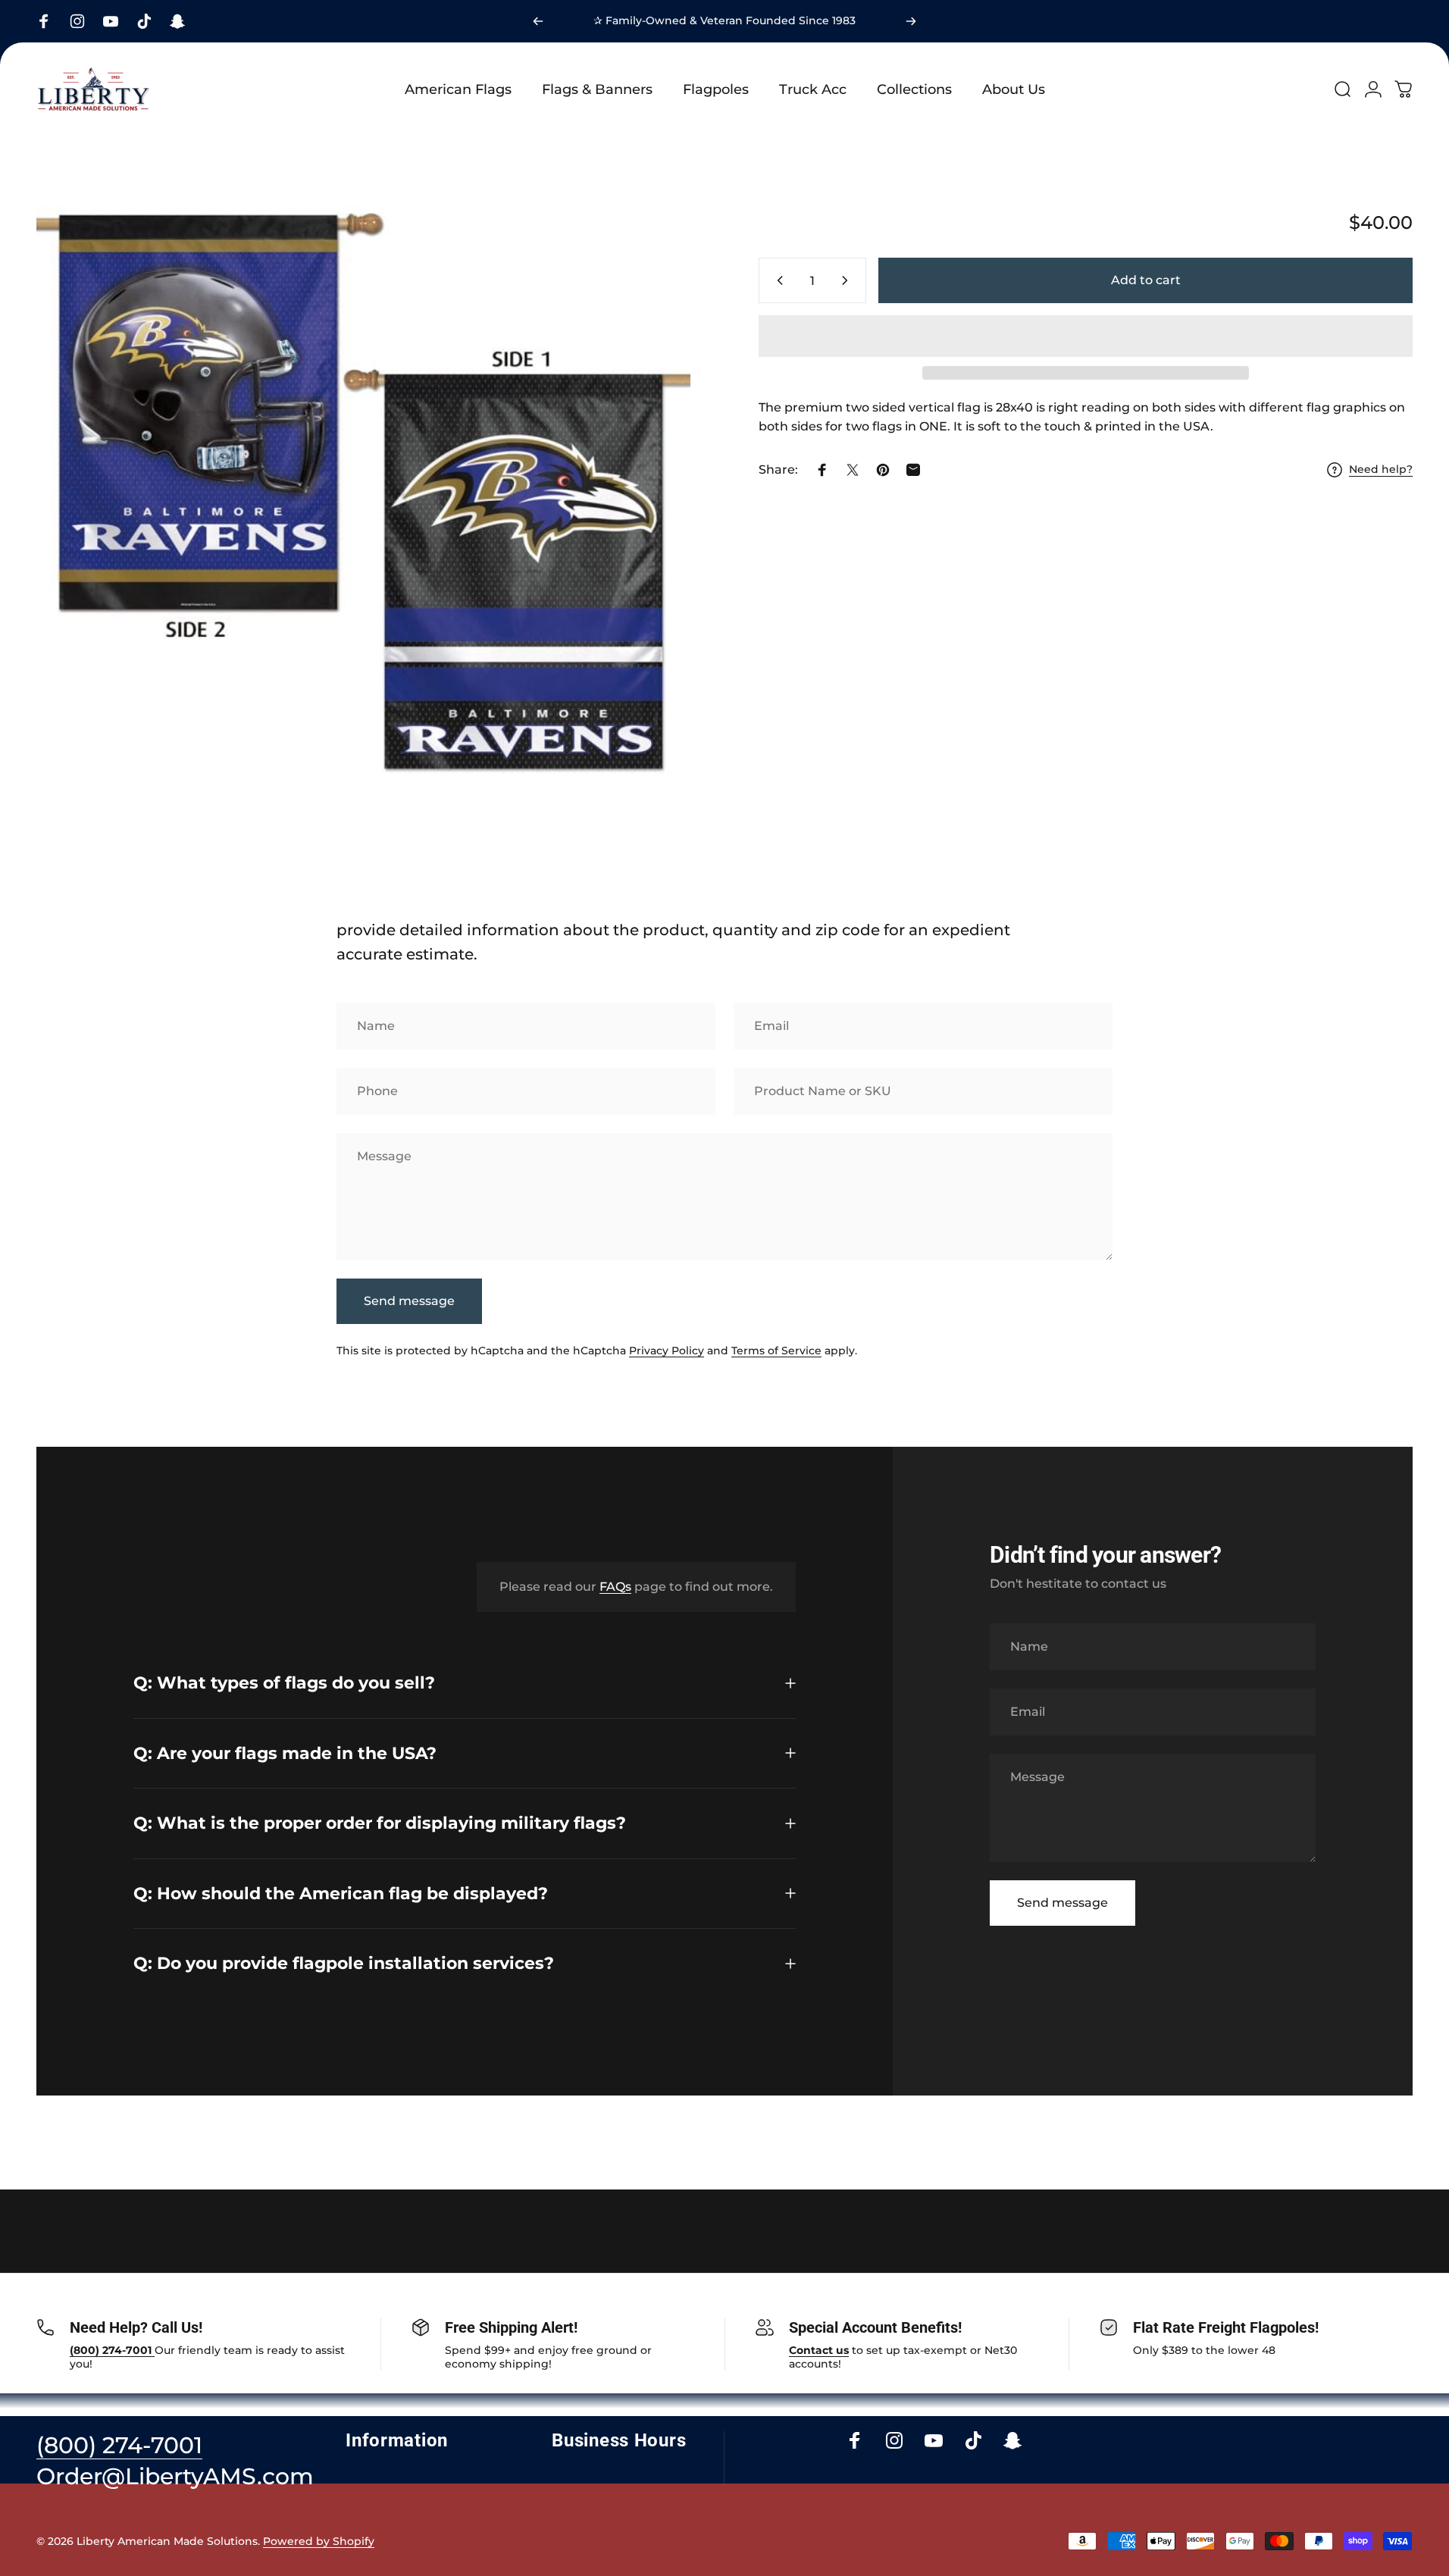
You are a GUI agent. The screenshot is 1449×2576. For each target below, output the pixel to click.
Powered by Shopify (319, 2541)
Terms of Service (776, 1351)
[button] (1086, 336)
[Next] (911, 21)
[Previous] (538, 21)
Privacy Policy (667, 1351)
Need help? (1381, 470)
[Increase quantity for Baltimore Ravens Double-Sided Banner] (848, 280)
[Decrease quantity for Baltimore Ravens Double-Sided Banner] (777, 280)
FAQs (615, 1587)
